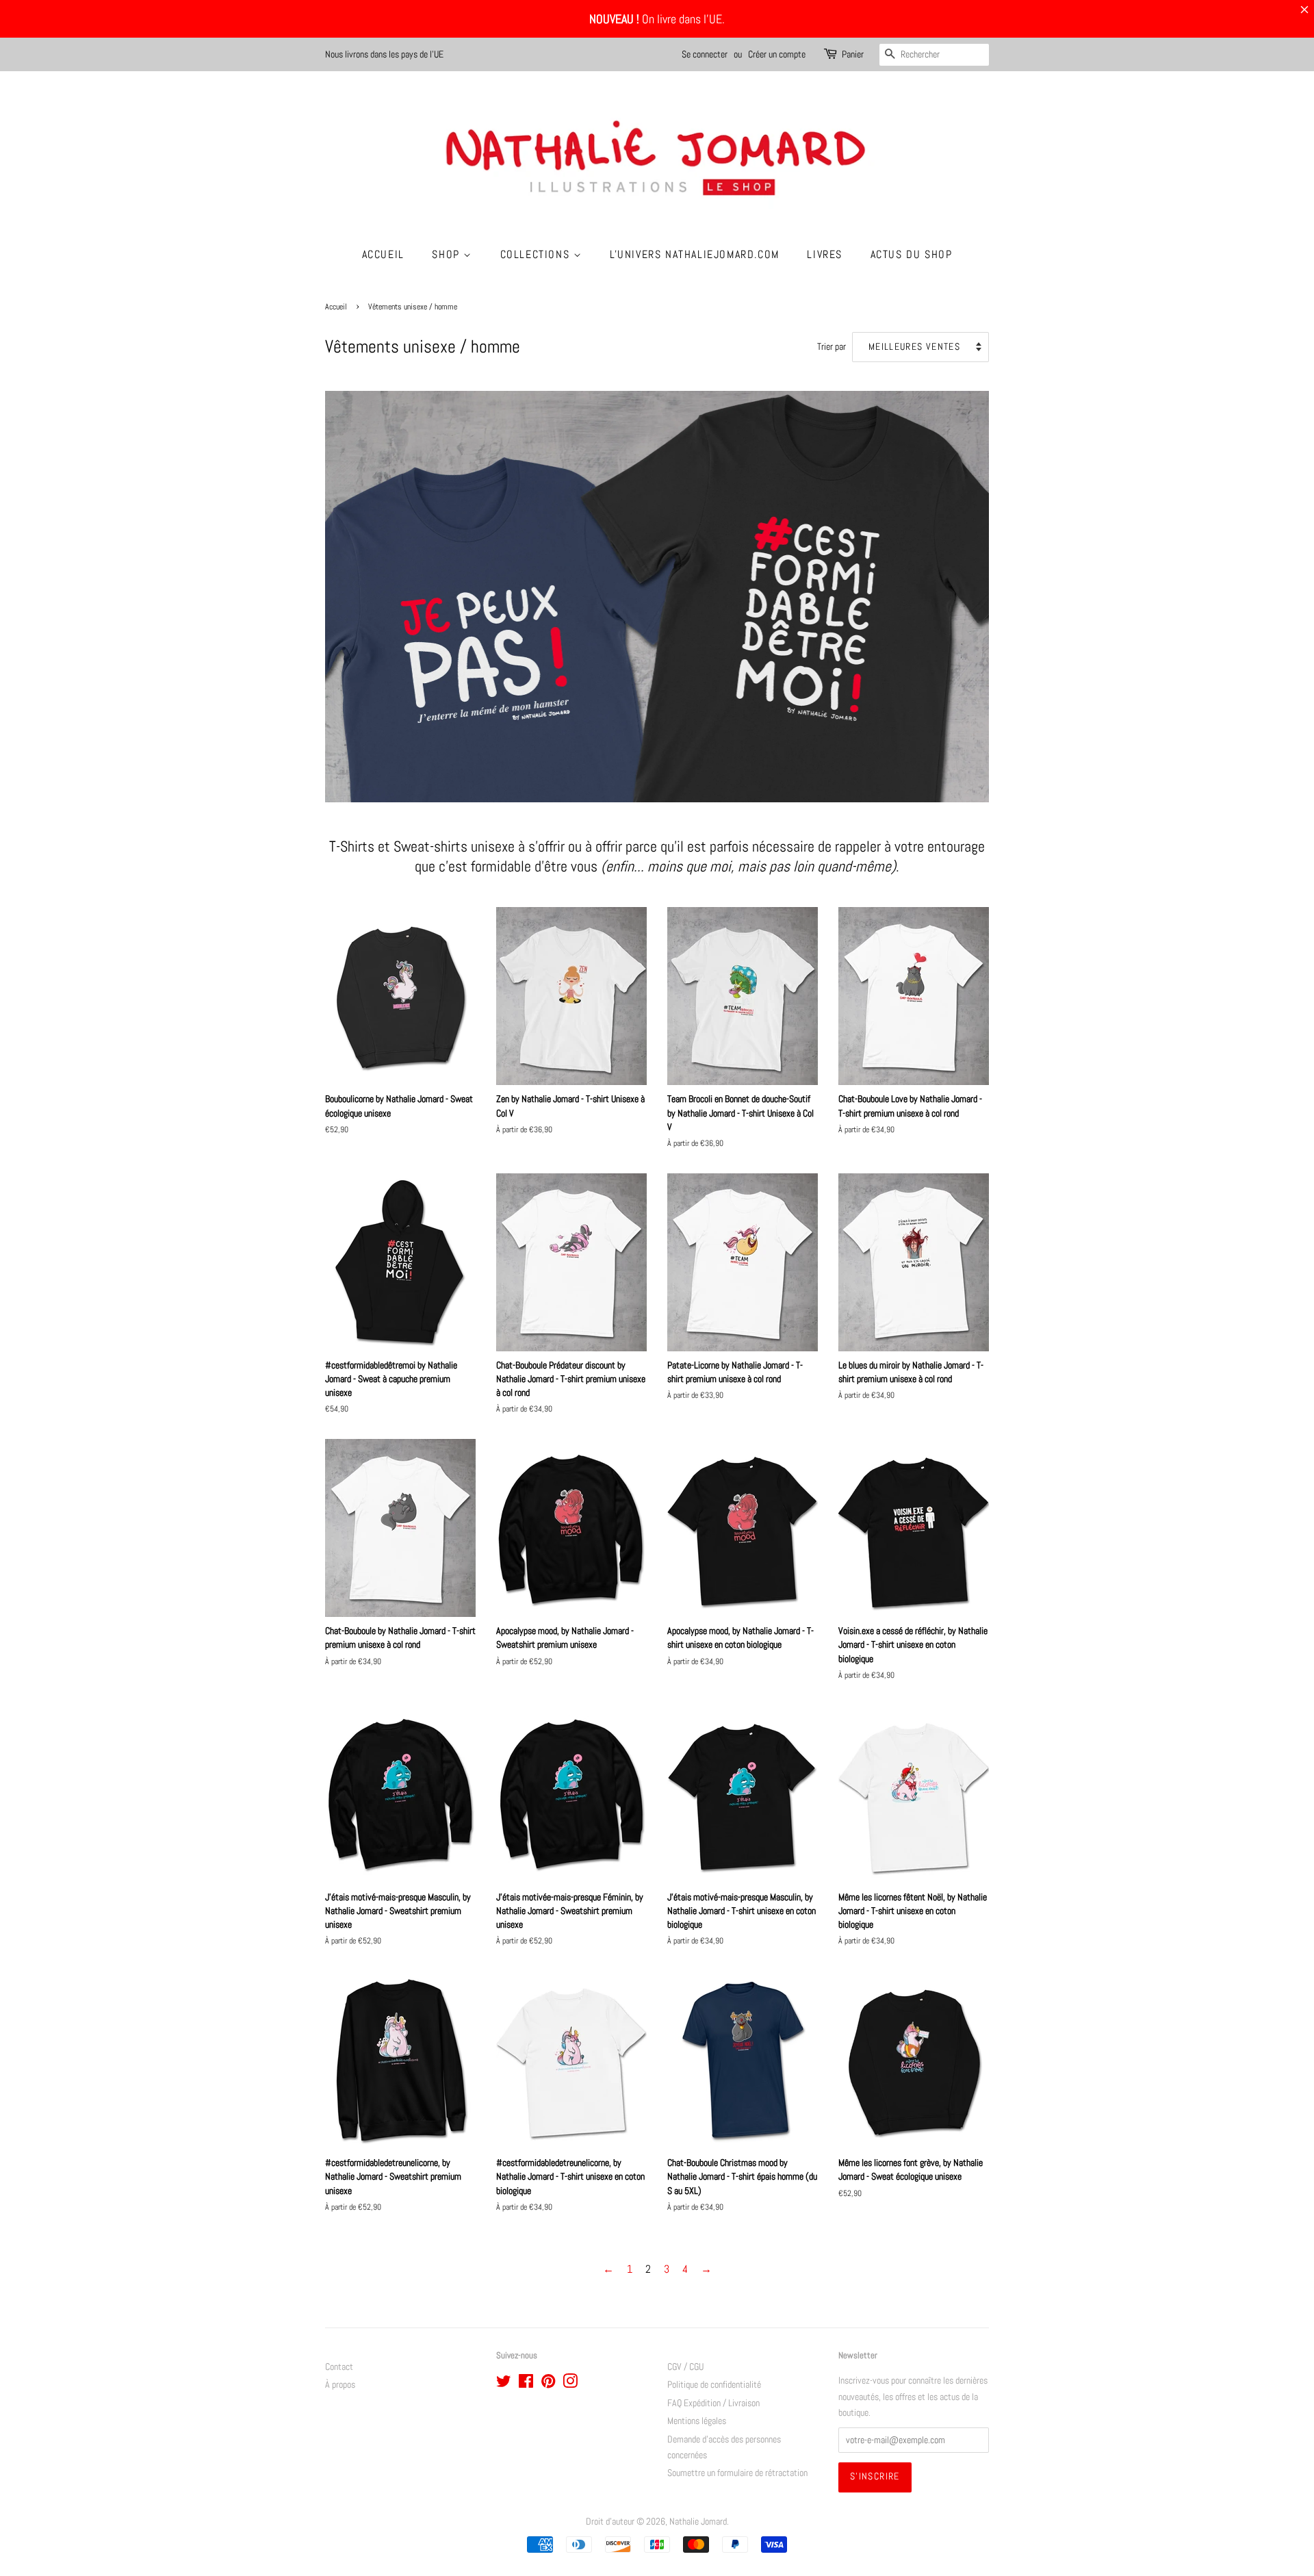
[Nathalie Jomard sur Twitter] (504, 2384)
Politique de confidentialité (714, 2385)
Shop (448, 254)
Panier (853, 54)
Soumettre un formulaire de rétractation (737, 2473)
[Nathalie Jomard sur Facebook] (526, 2384)
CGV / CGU (685, 2367)
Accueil (383, 254)
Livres (825, 254)
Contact (339, 2367)
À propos (340, 2385)
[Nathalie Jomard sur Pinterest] (548, 2384)
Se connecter (705, 54)
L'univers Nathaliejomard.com (695, 254)
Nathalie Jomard (698, 2522)
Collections (537, 254)
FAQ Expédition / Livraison (713, 2403)
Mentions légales (697, 2421)
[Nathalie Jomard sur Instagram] (570, 2384)
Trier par (832, 346)
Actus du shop (912, 254)
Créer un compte (777, 54)
